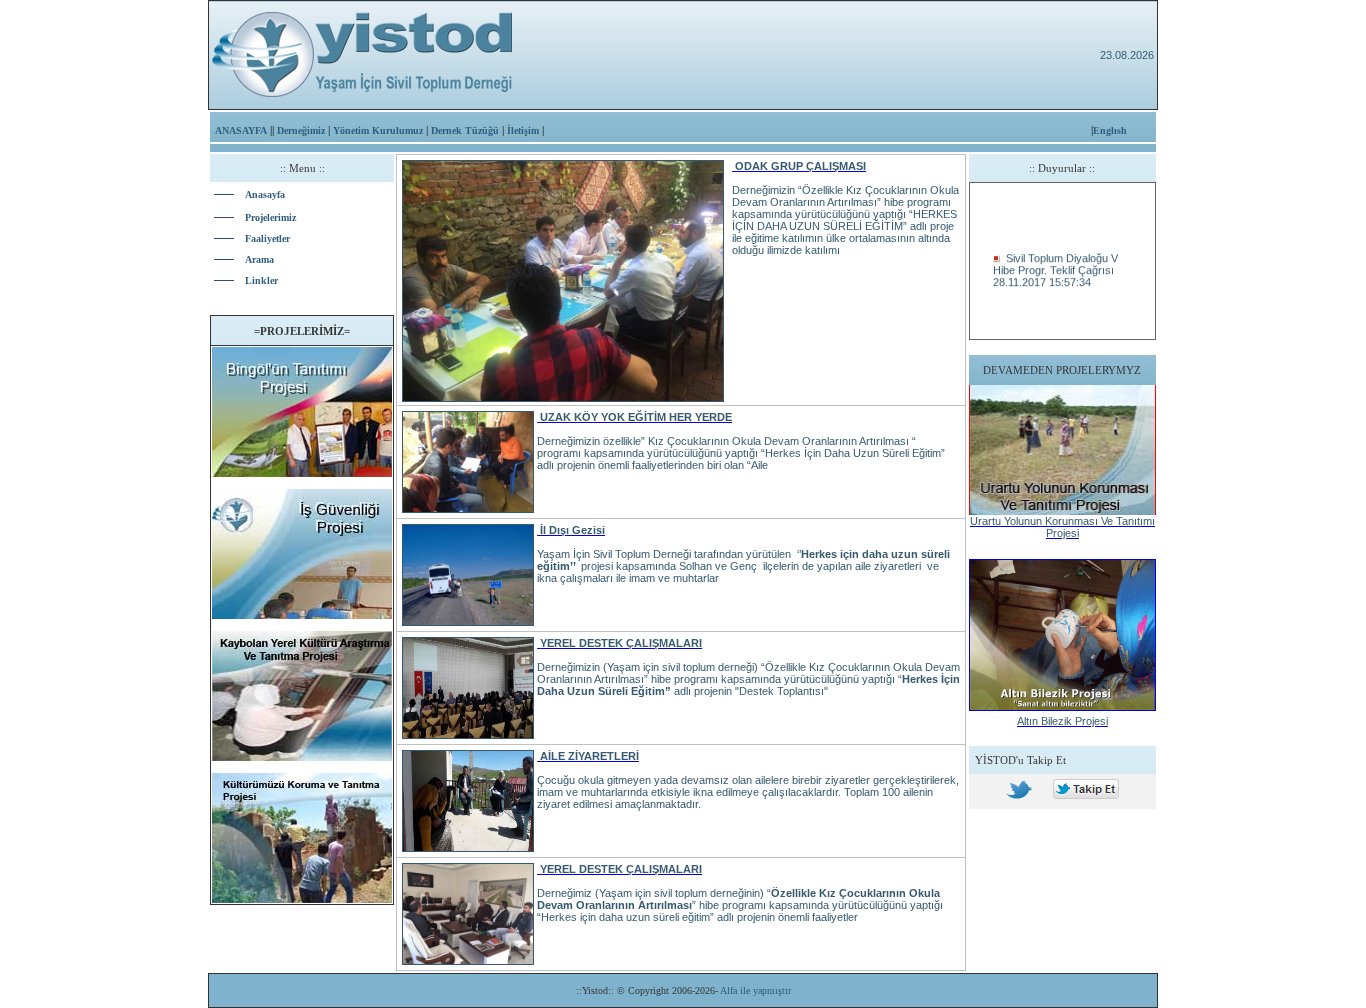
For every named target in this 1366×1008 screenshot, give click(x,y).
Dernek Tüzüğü (465, 130)
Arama (259, 259)
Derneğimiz (301, 130)
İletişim (523, 130)
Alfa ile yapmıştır (754, 990)
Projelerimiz (270, 217)
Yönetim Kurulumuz (378, 130)
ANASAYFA (241, 130)
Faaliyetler (267, 238)
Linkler (261, 280)
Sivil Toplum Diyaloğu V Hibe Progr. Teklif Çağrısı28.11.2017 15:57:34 (1055, 266)
